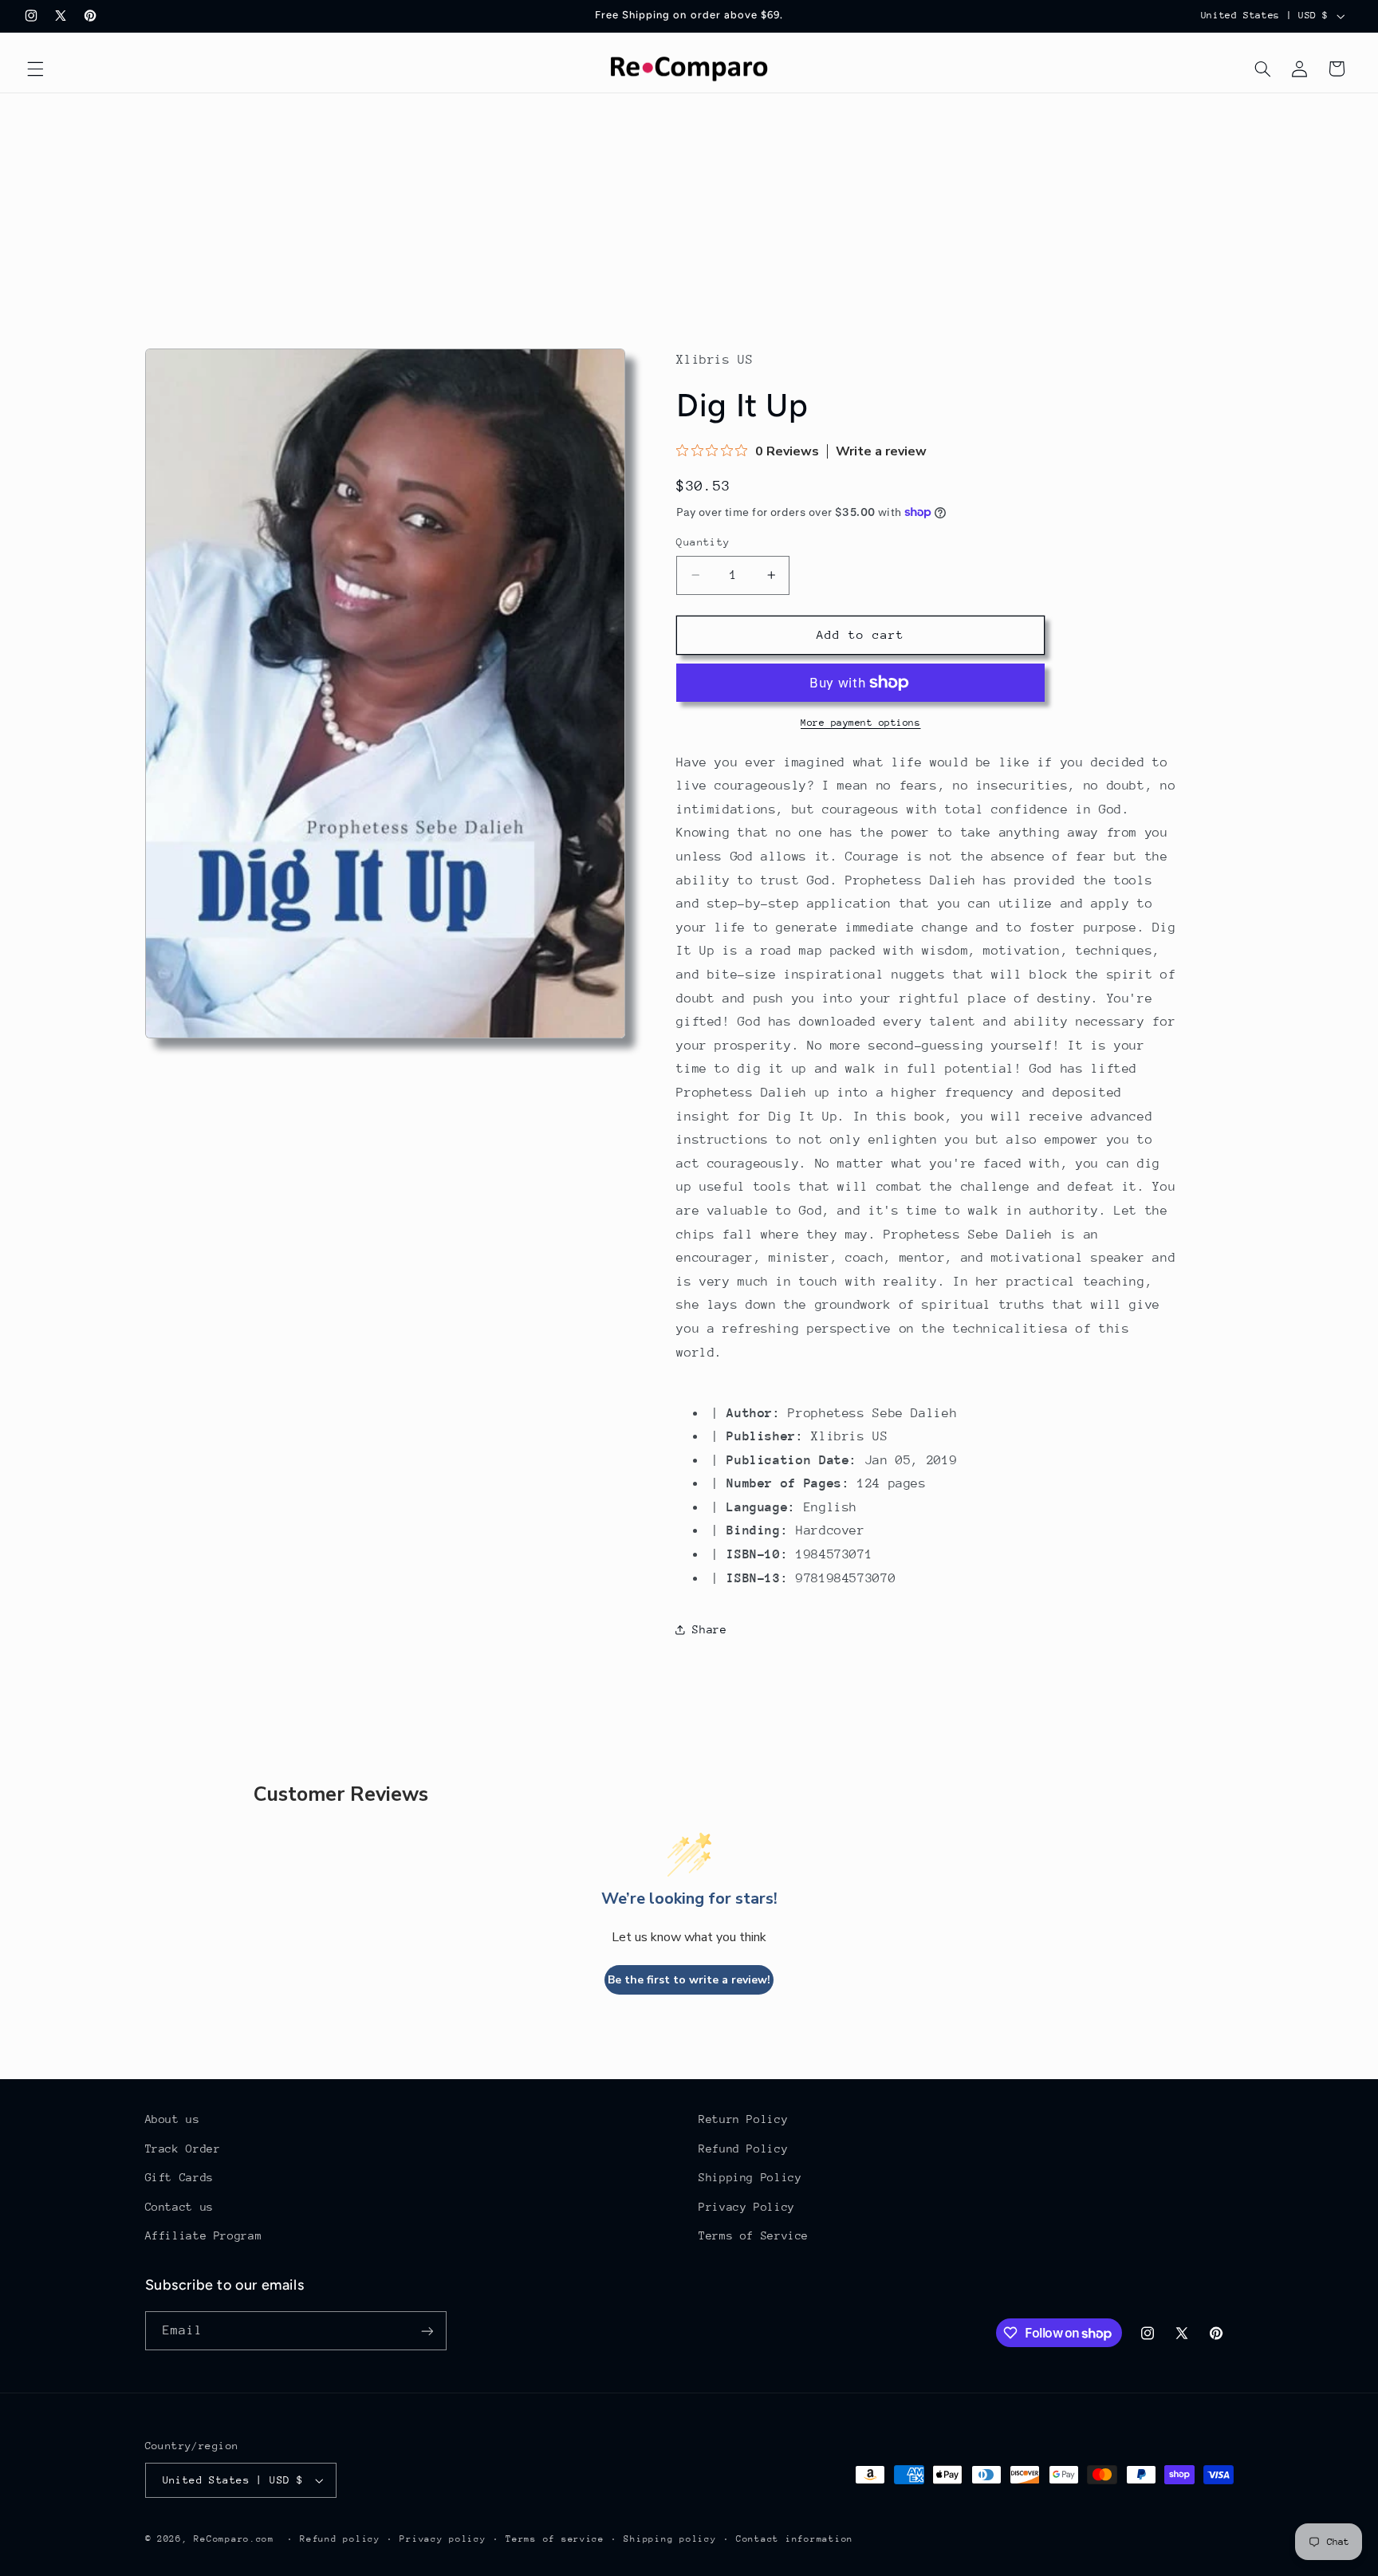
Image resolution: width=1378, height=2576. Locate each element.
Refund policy (340, 2539)
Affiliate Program (204, 2235)
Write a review (881, 451)
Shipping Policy (750, 2177)
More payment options (861, 723)
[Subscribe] (427, 2331)
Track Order (183, 2149)
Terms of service (555, 2539)
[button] (35, 69)
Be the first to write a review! (689, 1980)
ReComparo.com (234, 2539)
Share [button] (709, 1629)
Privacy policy (443, 2539)
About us (173, 2119)
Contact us (179, 2207)
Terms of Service (754, 2235)
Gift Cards (179, 2177)
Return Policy (743, 2119)
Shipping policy (670, 2539)
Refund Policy (743, 2149)
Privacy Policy (747, 2207)
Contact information (795, 2539)
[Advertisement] (689, 213)
